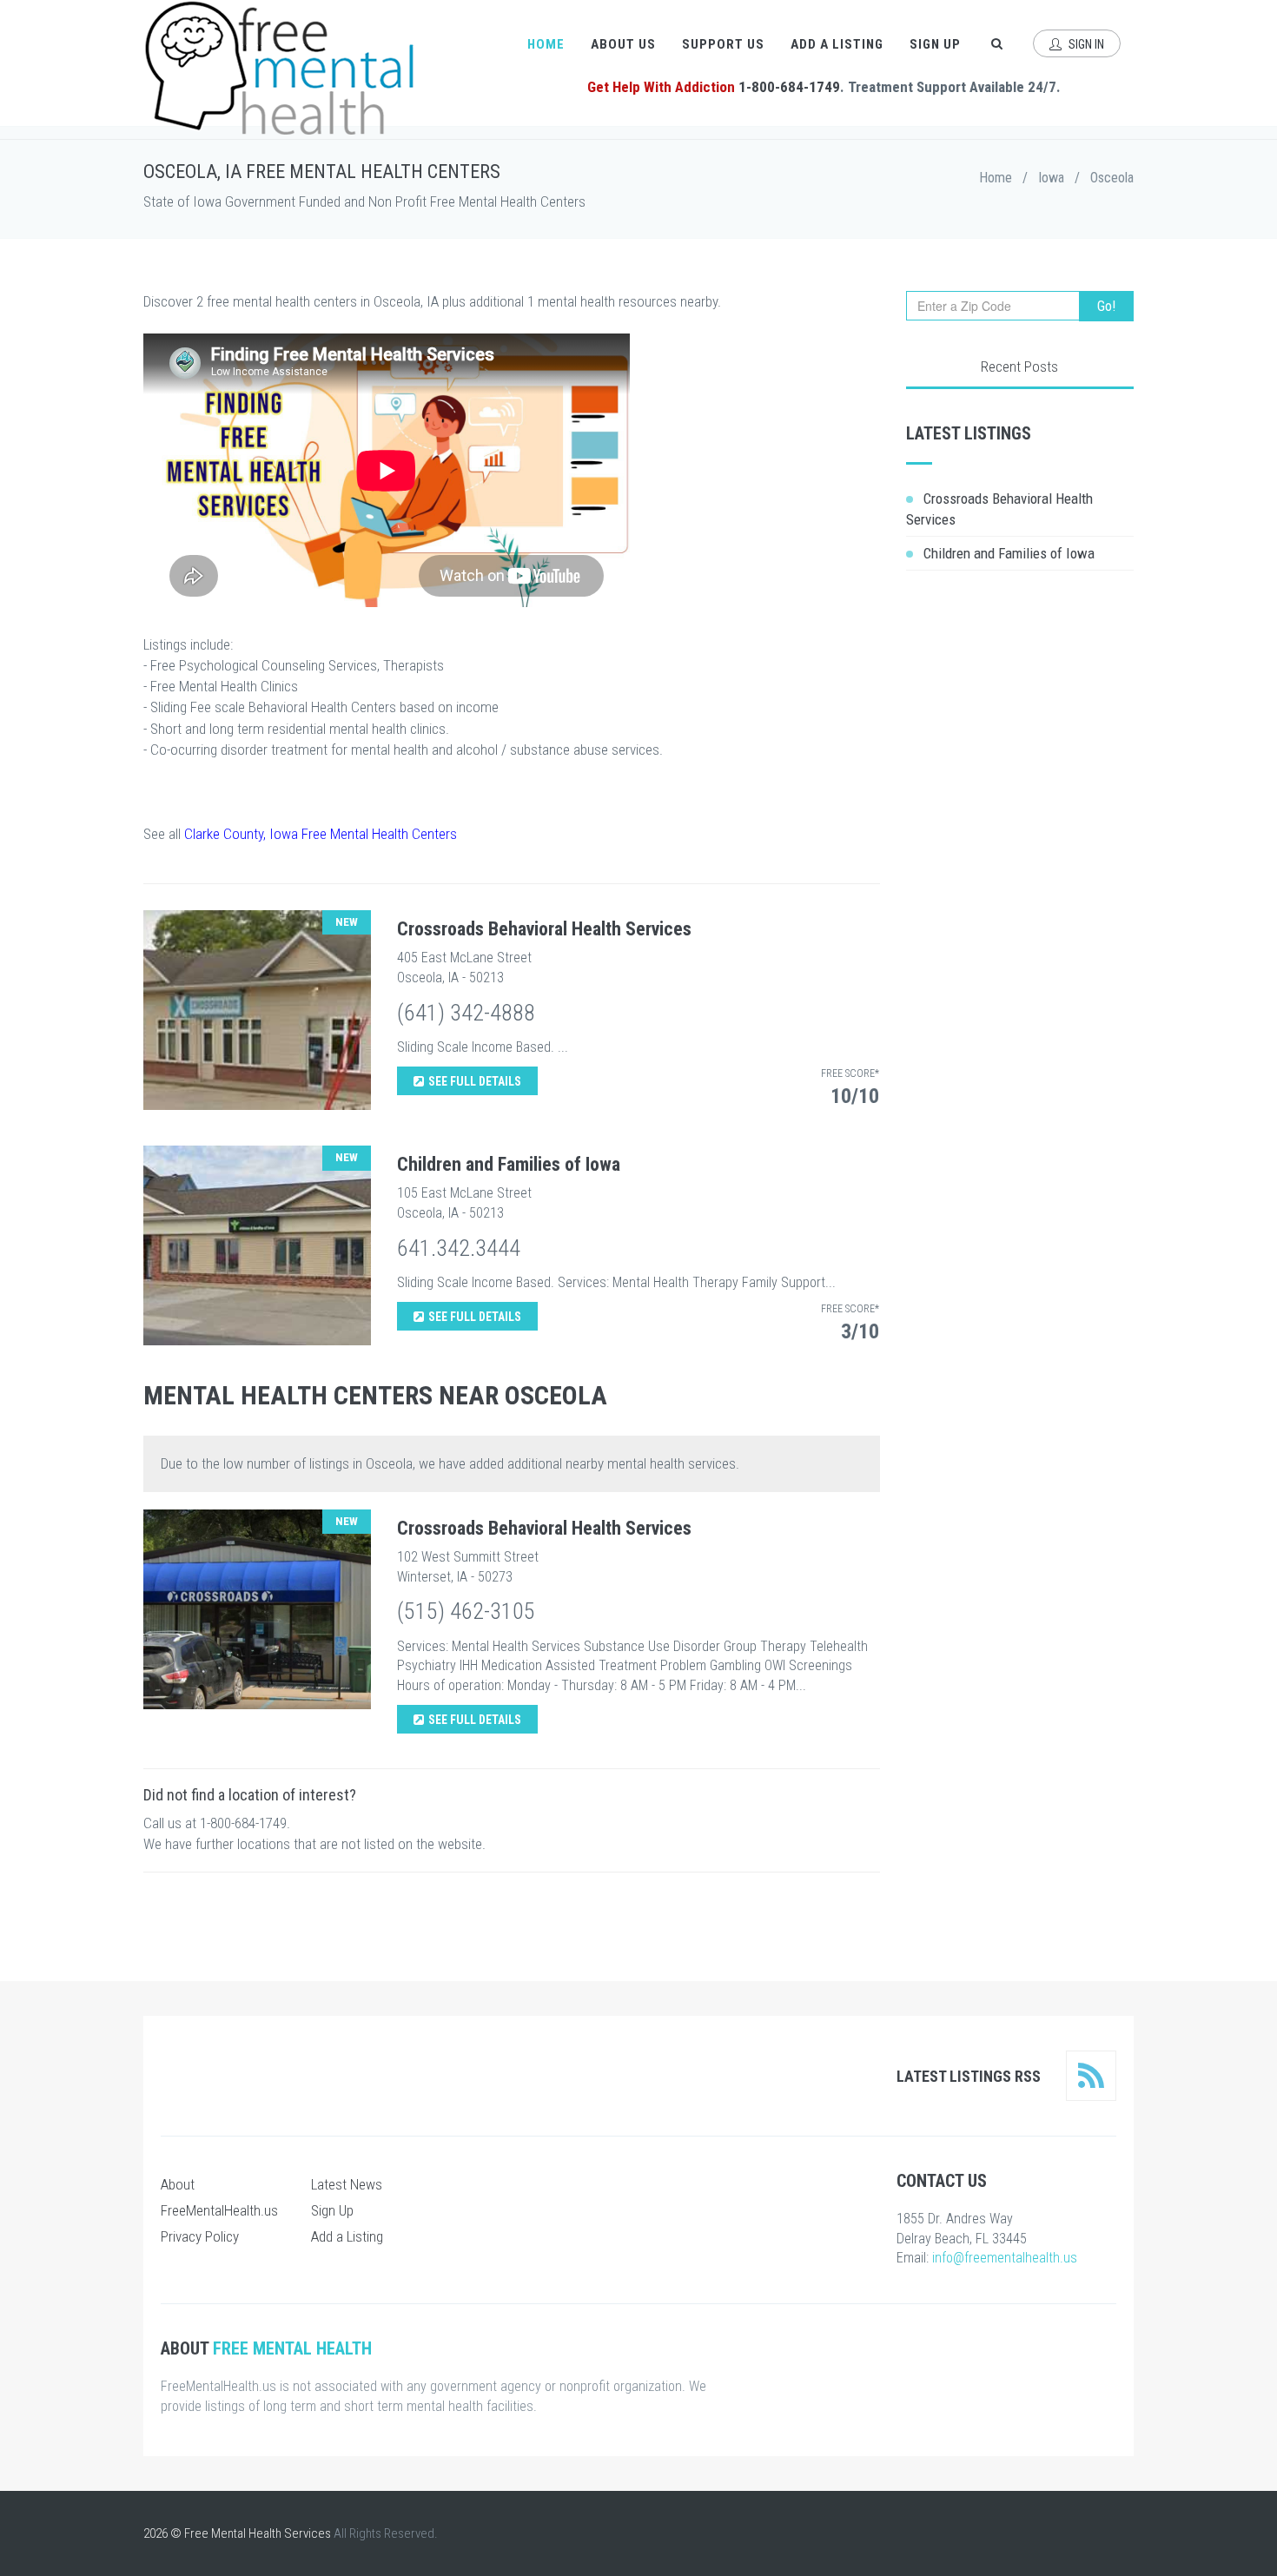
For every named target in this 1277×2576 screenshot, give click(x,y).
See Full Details (475, 1081)
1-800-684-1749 (789, 87)
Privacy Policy (200, 2236)
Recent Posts (1019, 367)
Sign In (1085, 44)
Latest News (347, 2184)
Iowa (1051, 178)
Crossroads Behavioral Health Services (544, 929)
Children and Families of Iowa (509, 1164)
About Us (623, 44)
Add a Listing (837, 44)
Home (546, 44)
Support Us (723, 44)
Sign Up (935, 44)
